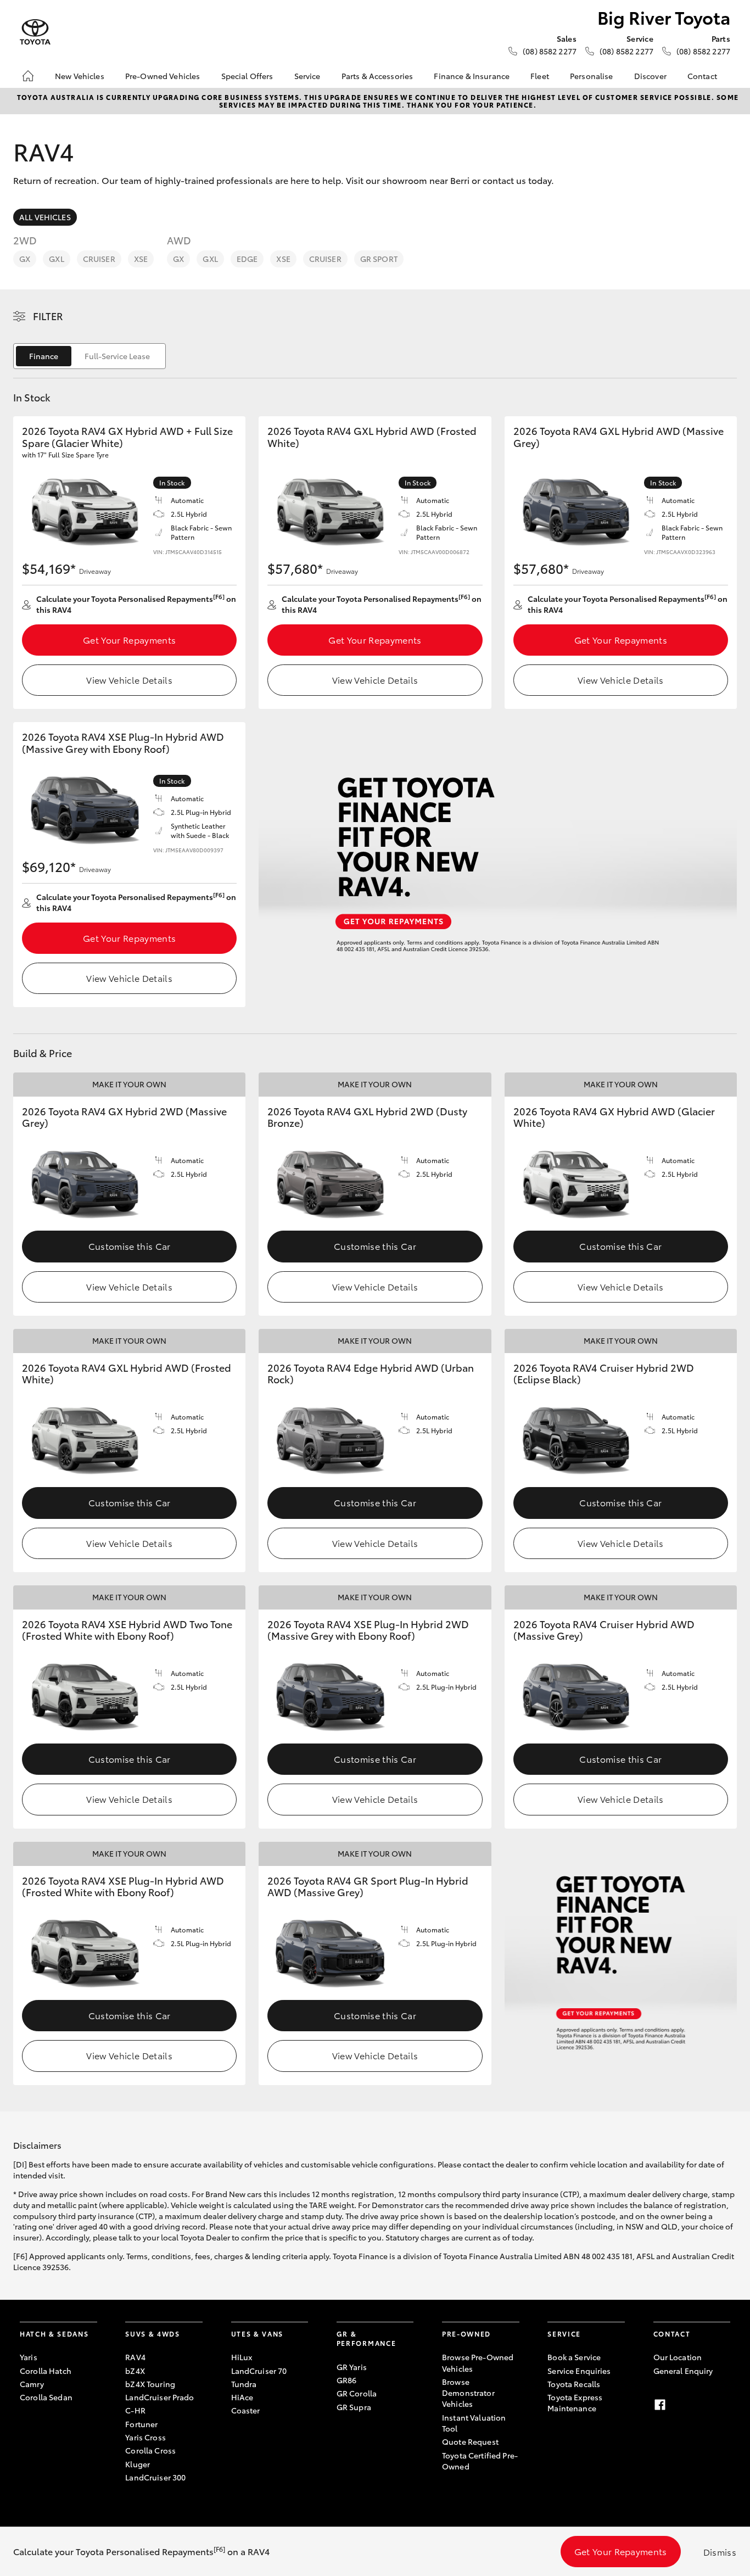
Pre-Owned (466, 2334)
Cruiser (99, 259)
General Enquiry (683, 2371)
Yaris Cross (145, 2437)
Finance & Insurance (472, 76)
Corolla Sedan (46, 2397)
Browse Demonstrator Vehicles (468, 2393)
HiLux (242, 2357)
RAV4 (135, 2357)
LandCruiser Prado (159, 2397)
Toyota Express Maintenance (575, 2402)
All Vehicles (45, 217)
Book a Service (574, 2357)
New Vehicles (80, 76)
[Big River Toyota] (35, 32)
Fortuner (141, 2424)
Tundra (244, 2384)
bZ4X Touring (150, 2384)
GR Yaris (352, 2367)
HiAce (242, 2397)
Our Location (678, 2357)
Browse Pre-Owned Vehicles (478, 2362)
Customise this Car (130, 1246)
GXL (56, 259)
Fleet (540, 76)
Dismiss (720, 2552)
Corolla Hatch (46, 2371)
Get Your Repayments (129, 639)
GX (25, 259)
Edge (247, 259)
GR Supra (354, 2407)
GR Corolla (357, 2393)
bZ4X (135, 2371)
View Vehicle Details (129, 680)
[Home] (28, 76)
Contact (702, 76)
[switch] (89, 356)
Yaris (29, 2357)
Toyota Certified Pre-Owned (480, 2461)
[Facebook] (660, 2405)
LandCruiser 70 (259, 2371)
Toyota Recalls (574, 2384)
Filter (48, 316)
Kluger (138, 2464)
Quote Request (470, 2441)
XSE (141, 259)
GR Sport (379, 259)
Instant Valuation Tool (474, 2423)
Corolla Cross (150, 2450)
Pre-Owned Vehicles (163, 76)
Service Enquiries (579, 2371)
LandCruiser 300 (155, 2477)
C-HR (135, 2410)
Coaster (246, 2410)
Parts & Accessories (377, 76)
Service (307, 76)
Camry (32, 2384)
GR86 (347, 2380)
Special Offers (247, 76)
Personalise (592, 76)
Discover (650, 76)
